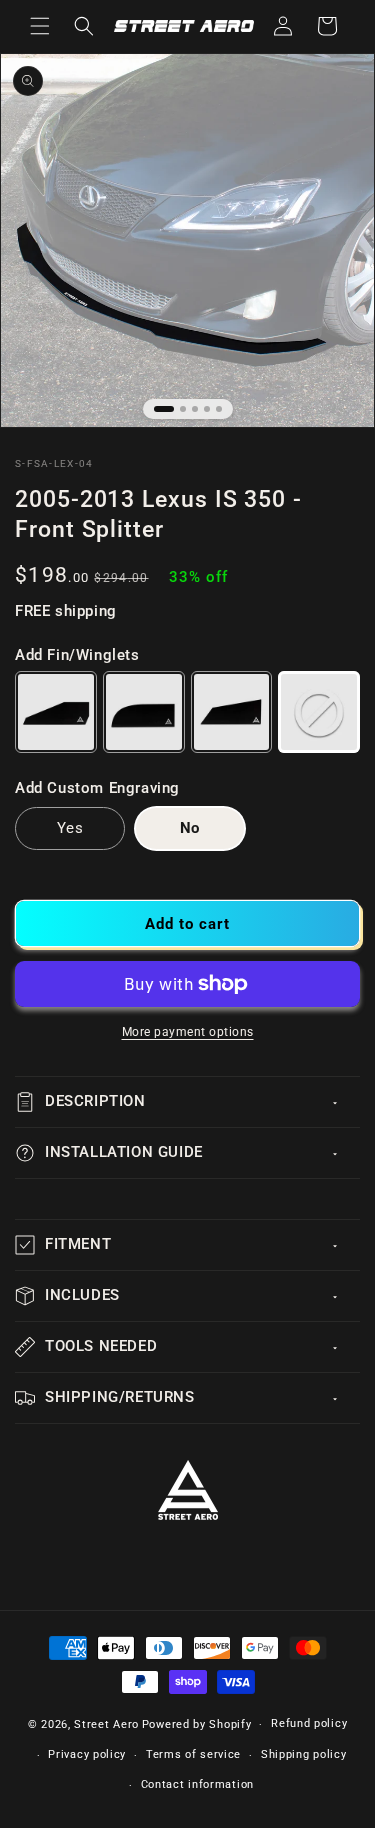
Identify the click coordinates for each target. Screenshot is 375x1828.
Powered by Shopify (197, 1724)
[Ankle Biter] (56, 712)
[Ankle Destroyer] (232, 712)
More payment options (188, 1032)
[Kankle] (144, 712)
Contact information (197, 1784)
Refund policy (309, 1723)
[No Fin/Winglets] (319, 712)
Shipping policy (304, 1754)
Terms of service (193, 1754)
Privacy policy (87, 1754)
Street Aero (106, 1724)
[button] (40, 26)
